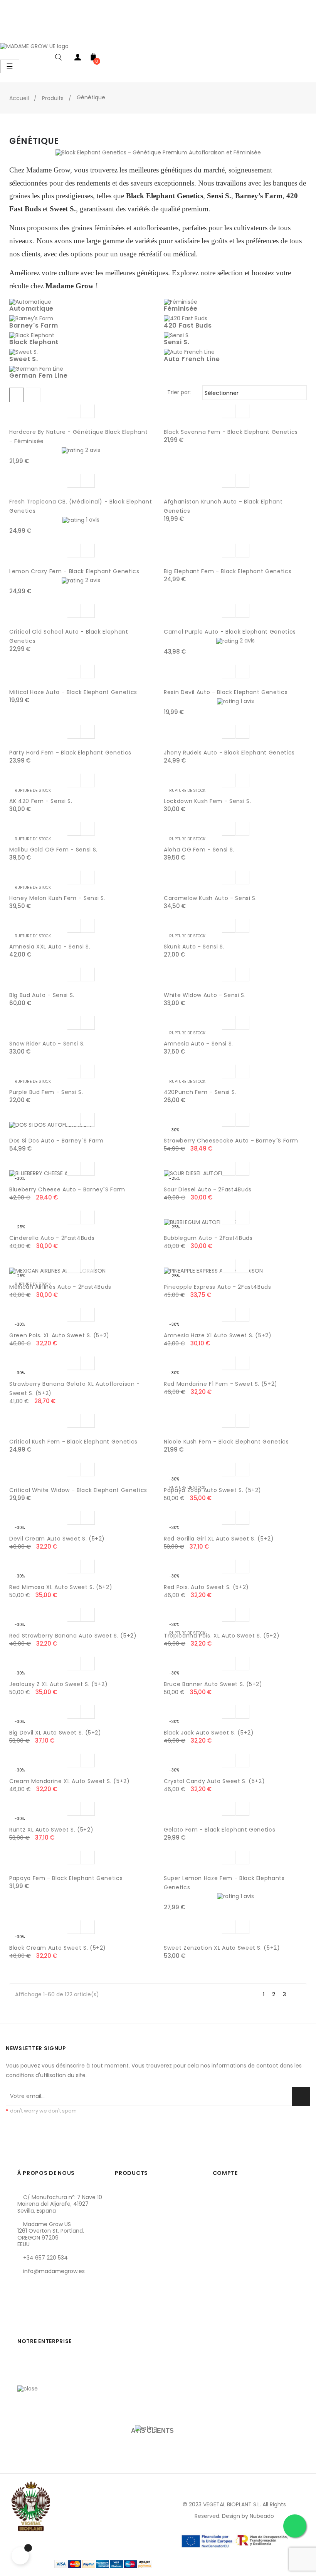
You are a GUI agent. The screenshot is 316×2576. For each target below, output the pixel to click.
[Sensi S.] (177, 335)
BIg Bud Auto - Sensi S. (42, 995)
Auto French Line (192, 359)
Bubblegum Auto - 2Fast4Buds (208, 1238)
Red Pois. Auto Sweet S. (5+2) (206, 1587)
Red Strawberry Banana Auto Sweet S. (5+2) (73, 1636)
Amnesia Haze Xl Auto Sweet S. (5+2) (218, 1335)
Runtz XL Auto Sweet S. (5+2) (51, 1830)
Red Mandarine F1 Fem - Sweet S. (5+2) (221, 1384)
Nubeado (262, 2516)
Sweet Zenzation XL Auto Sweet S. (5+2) (222, 1948)
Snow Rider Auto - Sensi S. (47, 1044)
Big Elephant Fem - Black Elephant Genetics (228, 571)
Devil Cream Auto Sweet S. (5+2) (57, 1539)
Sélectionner (253, 393)
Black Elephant (34, 342)
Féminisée (181, 309)
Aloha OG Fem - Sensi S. (199, 850)
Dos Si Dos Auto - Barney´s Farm (56, 1141)
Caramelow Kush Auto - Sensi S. (210, 898)
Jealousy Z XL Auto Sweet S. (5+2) (58, 1684)
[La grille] (17, 395)
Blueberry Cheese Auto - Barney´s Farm (67, 1189)
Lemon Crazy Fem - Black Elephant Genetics (74, 571)
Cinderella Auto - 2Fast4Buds (52, 1238)
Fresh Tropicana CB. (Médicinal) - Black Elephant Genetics (81, 506)
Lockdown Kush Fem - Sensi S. (207, 801)
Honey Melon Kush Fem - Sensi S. (57, 898)
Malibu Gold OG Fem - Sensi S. (53, 850)
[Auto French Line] (189, 352)
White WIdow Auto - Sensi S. (205, 995)
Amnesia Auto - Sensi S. (198, 1044)
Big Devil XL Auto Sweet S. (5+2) (55, 1733)
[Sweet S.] (24, 352)
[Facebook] (23, 2308)
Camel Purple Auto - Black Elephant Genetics (230, 632)
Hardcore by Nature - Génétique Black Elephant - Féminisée (78, 437)
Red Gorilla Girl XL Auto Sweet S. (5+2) (219, 1539)
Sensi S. (176, 342)
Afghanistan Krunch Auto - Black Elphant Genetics (223, 506)
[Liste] (33, 395)
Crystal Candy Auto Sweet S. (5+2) (214, 1781)
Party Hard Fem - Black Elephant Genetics (70, 753)
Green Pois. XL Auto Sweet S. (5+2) (59, 1335)
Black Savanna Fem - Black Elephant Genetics (231, 432)
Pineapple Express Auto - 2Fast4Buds (218, 1287)
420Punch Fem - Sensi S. (200, 1092)
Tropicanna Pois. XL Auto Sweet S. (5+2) (222, 1636)
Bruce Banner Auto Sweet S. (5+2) (213, 1684)
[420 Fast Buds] (186, 318)
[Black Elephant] (32, 335)
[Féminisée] (181, 301)
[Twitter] (36, 2308)
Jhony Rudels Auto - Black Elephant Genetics (229, 753)
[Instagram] (49, 2308)
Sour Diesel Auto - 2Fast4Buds (208, 1189)
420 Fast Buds (188, 325)
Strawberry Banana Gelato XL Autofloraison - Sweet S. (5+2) (75, 1388)
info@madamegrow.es (54, 2271)
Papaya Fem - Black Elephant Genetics (66, 1878)
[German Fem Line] (36, 368)
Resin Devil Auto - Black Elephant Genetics (226, 692)
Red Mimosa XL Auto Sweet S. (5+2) (61, 1587)
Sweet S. (24, 359)
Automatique (31, 309)
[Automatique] (30, 301)
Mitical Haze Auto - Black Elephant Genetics (73, 692)
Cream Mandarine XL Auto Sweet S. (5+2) (70, 1781)
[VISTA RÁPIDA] (74, 411)
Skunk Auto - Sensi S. (194, 947)
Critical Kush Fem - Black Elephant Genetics (73, 1442)
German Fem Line (39, 376)
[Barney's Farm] (31, 318)
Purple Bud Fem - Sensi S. (46, 1092)
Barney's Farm (34, 325)
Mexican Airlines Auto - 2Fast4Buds (60, 1287)
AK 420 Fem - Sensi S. (41, 801)
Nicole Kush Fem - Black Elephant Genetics (226, 1442)
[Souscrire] (301, 2096)
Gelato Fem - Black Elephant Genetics (219, 1830)
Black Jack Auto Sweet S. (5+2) (209, 1733)
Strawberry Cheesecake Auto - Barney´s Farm (231, 1141)
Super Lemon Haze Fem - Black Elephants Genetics (224, 1883)
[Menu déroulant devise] (308, 34)
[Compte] (78, 59)
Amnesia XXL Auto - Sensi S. (50, 947)
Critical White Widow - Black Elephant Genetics (78, 1490)
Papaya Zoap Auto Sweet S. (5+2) (213, 1490)
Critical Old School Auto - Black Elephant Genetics (69, 636)
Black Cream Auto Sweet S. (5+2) (58, 1948)
